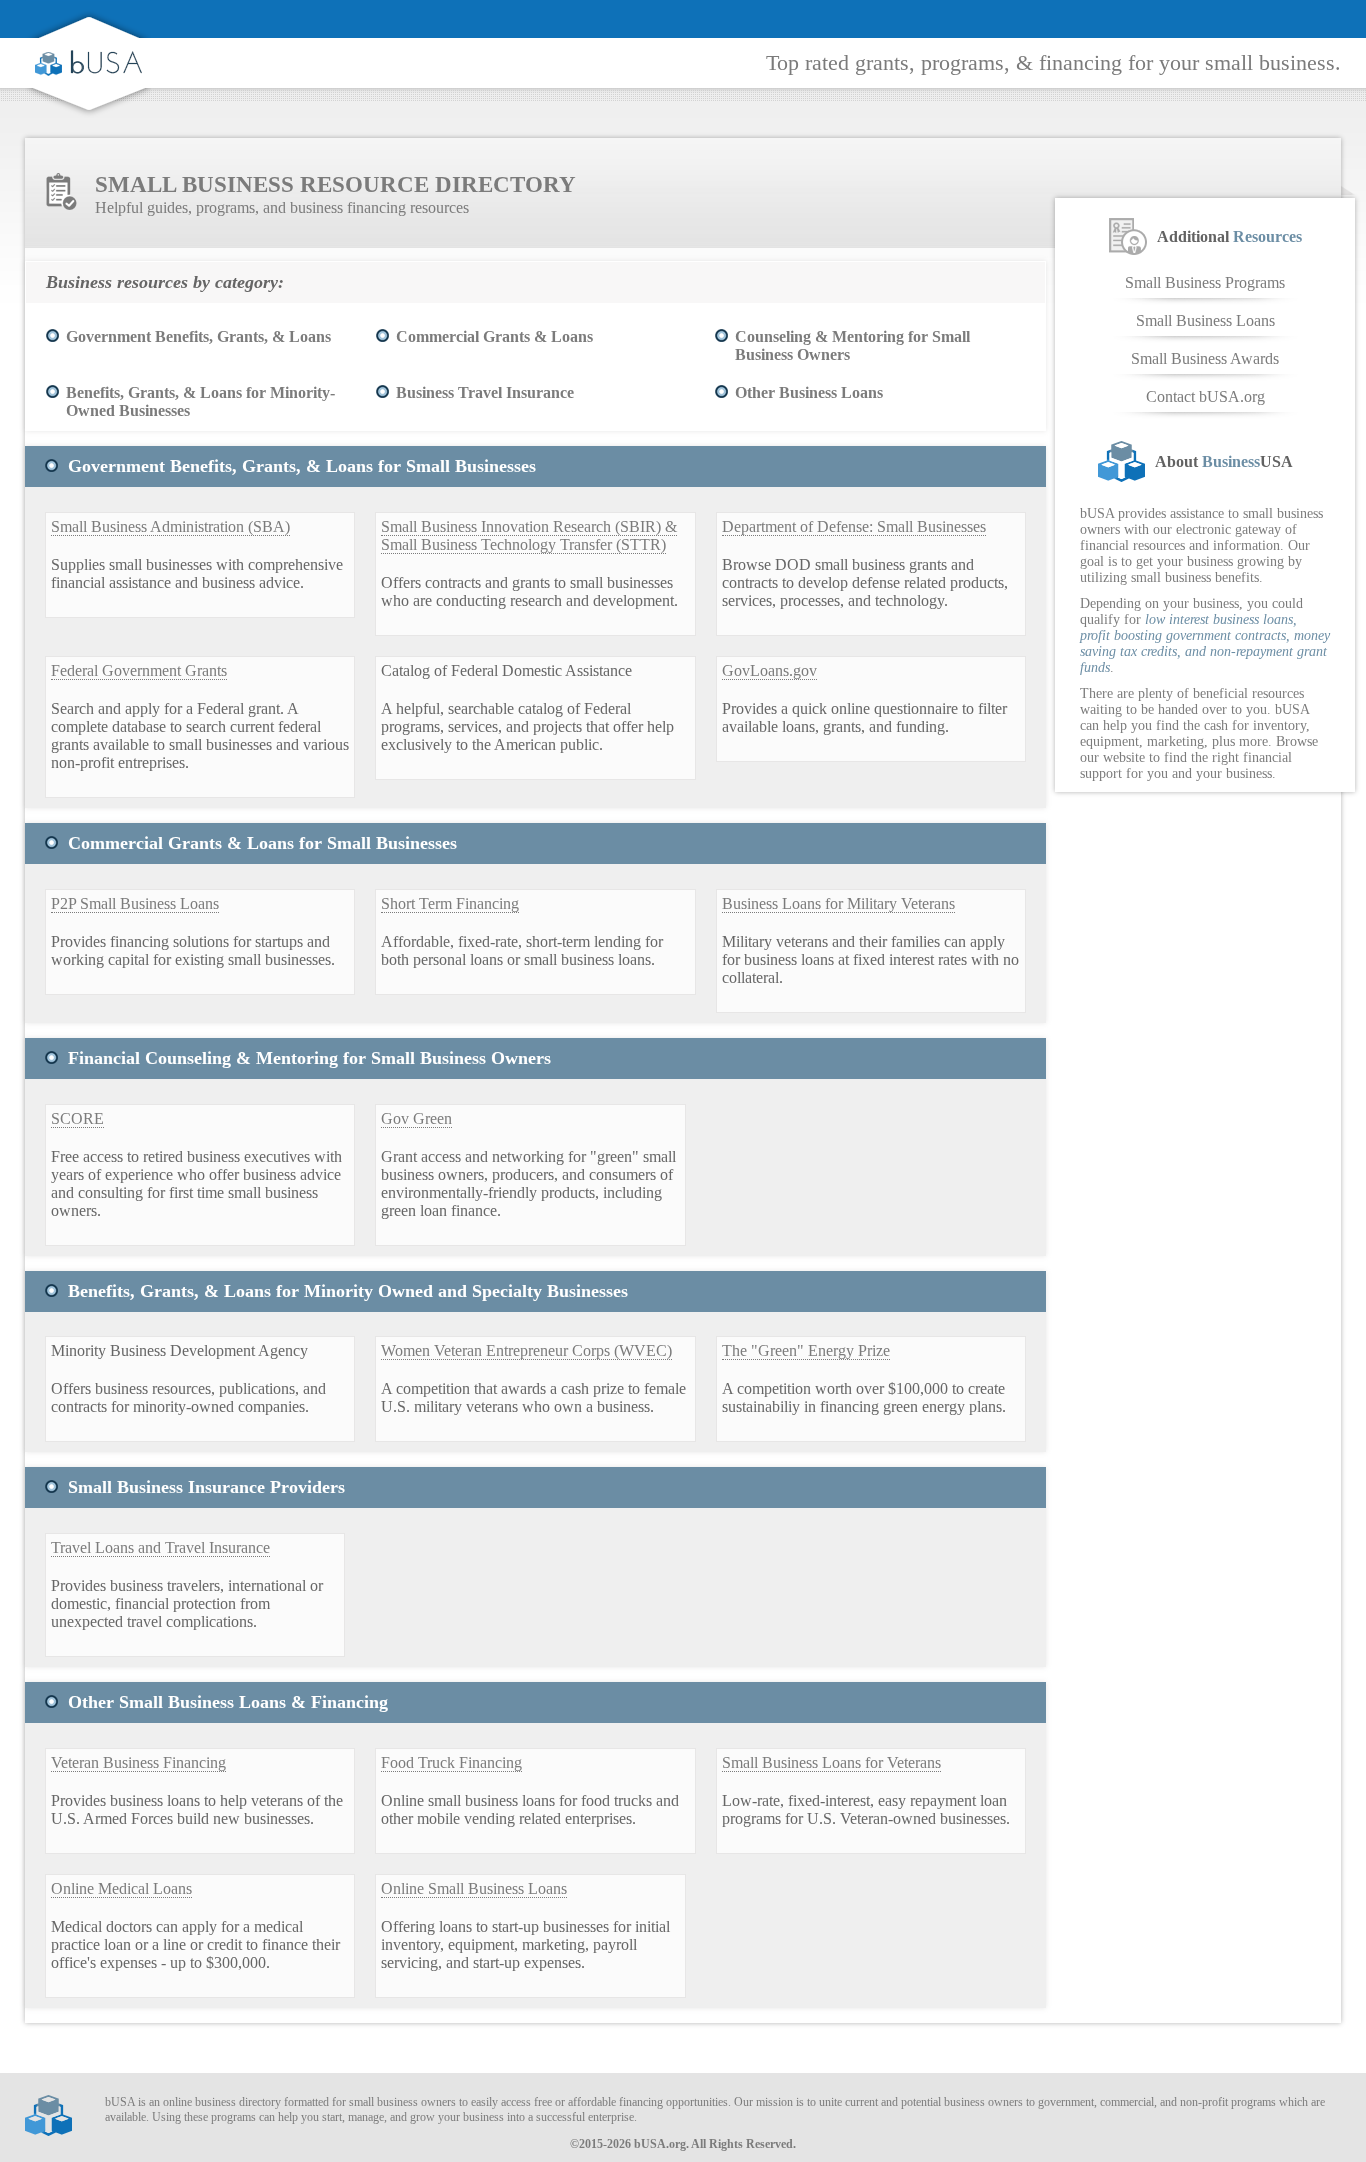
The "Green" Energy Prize (806, 1350)
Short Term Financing (450, 903)
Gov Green (416, 1118)
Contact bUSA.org (1205, 396)
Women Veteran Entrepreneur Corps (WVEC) (526, 1350)
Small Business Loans (1205, 320)
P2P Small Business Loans (135, 903)
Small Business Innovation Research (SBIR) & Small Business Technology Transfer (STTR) (529, 535)
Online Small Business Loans (474, 1888)
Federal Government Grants (139, 670)
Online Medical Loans (121, 1888)
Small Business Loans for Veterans (831, 1762)
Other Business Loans (809, 392)
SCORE (77, 1118)
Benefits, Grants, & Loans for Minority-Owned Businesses (200, 401)
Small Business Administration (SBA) (170, 526)
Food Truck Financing (451, 1762)
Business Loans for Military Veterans (838, 903)
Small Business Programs (1205, 282)
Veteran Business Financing (138, 1762)
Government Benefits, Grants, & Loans (198, 336)
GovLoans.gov (769, 670)
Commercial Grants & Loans (494, 336)
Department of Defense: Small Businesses (854, 526)
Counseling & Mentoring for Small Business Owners (852, 345)
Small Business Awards (1205, 358)
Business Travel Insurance (485, 392)
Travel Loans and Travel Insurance (160, 1547)
